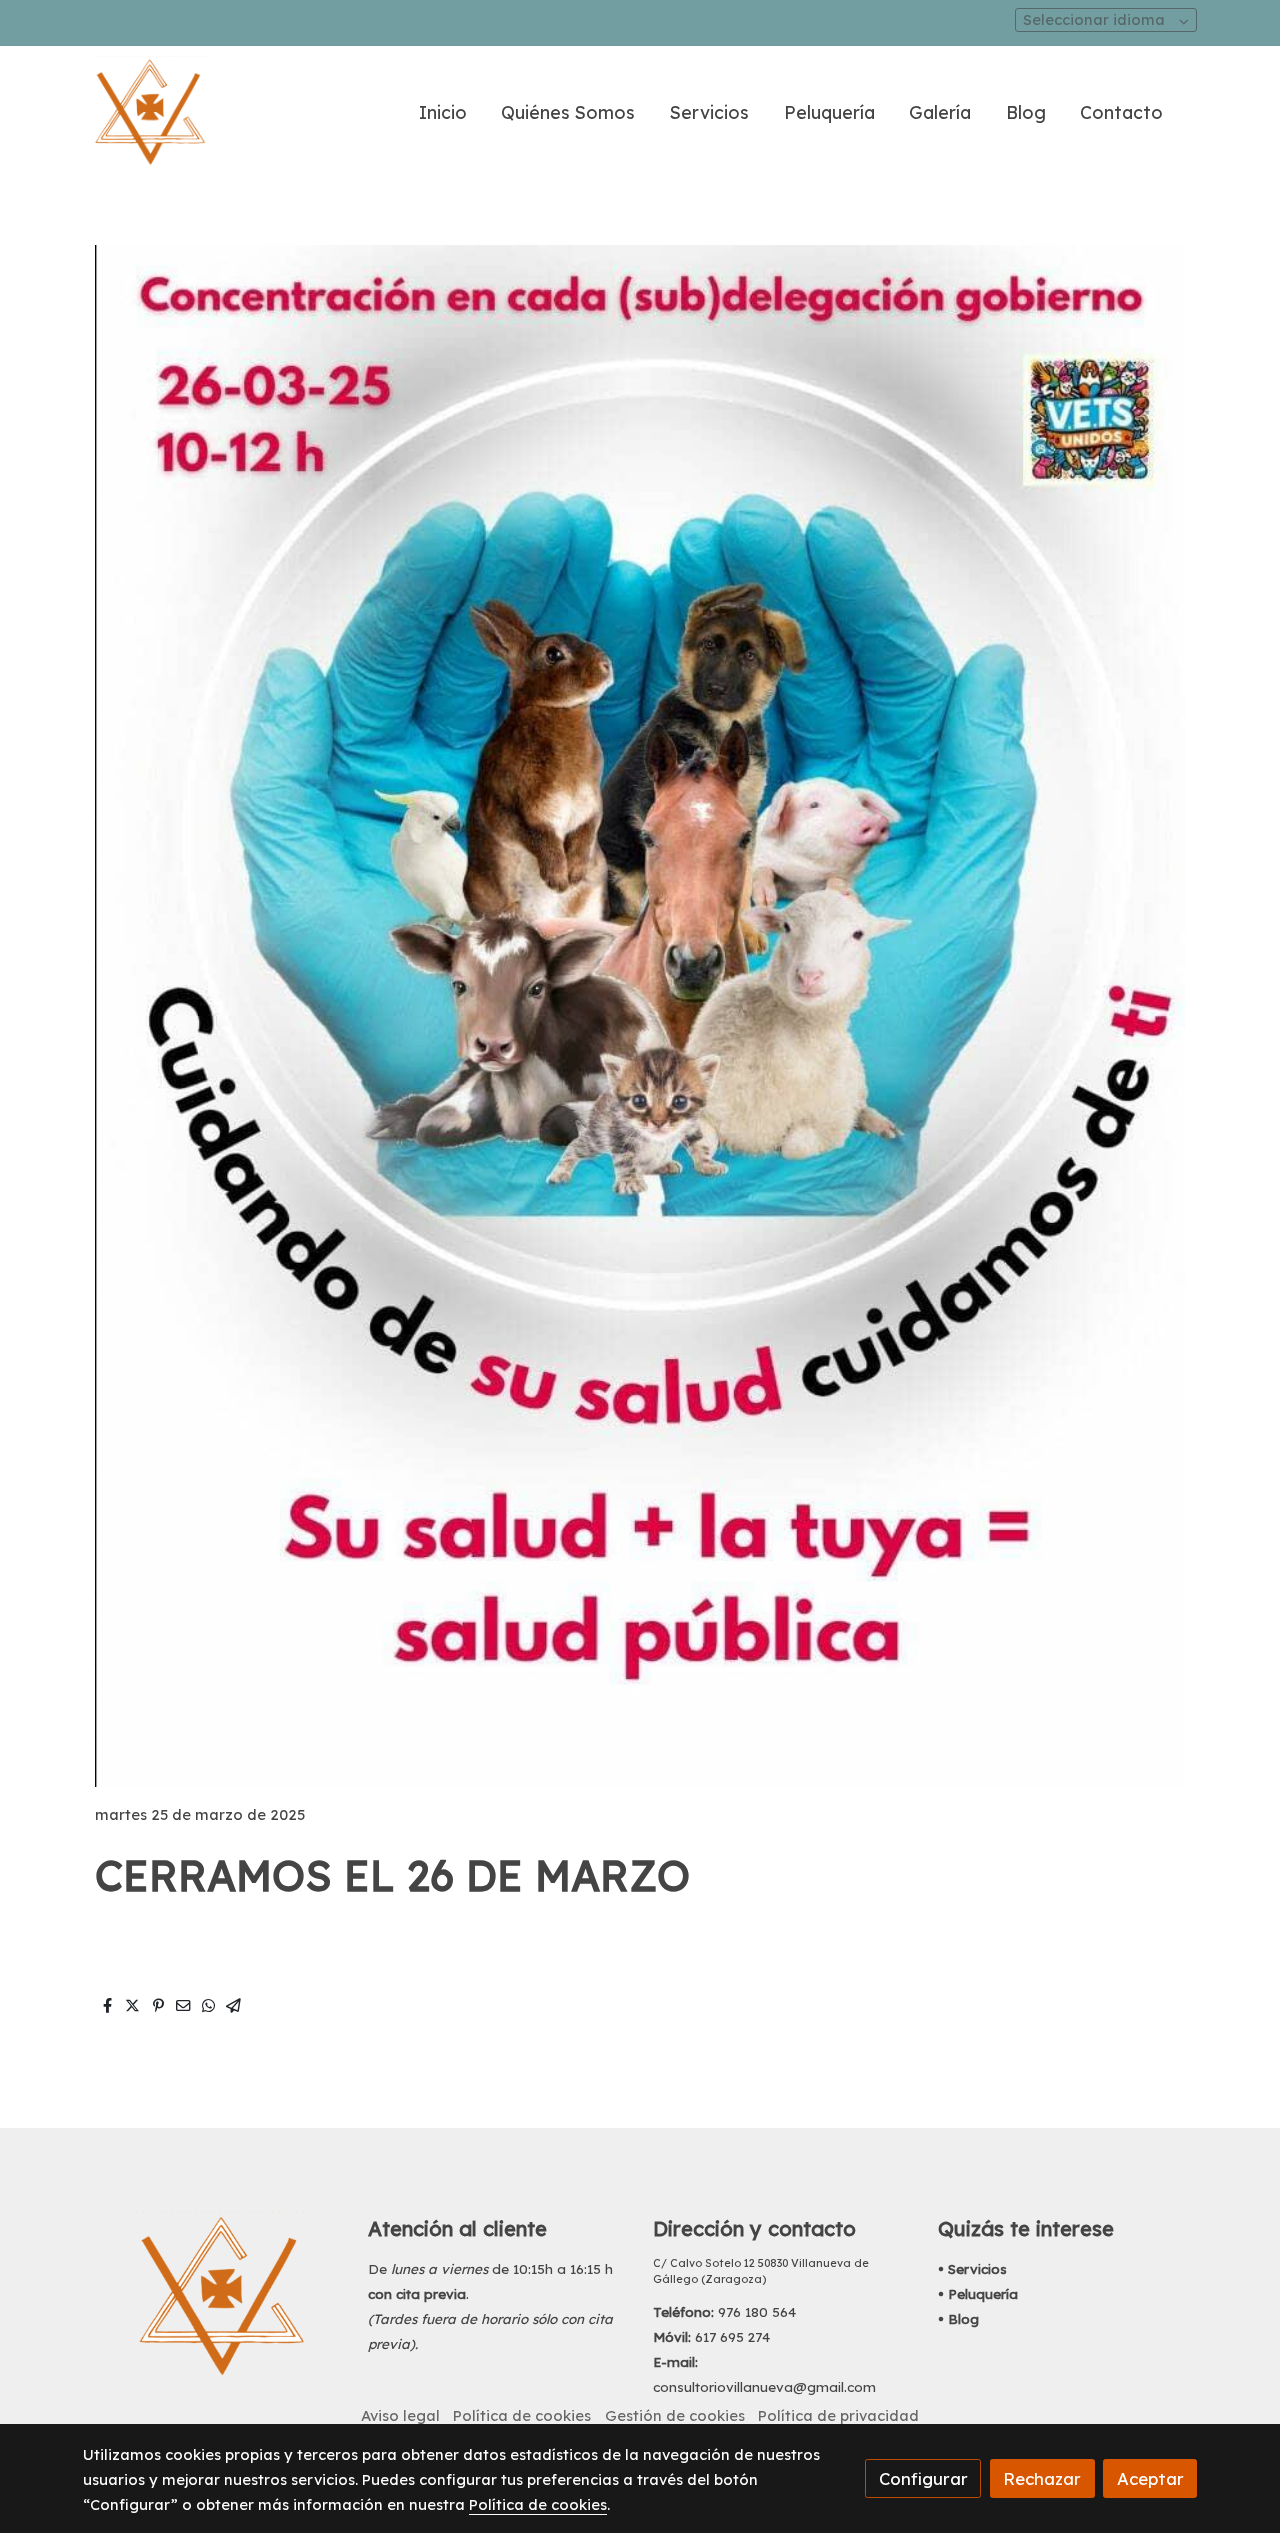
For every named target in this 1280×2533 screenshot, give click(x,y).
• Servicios (972, 2269)
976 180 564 (757, 2312)
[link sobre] (212, 2296)
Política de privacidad (838, 2415)
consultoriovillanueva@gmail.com (764, 2387)
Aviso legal (400, 2415)
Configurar (923, 2478)
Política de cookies (522, 2415)
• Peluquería (978, 2294)
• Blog (958, 2319)
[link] (151, 112)
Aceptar (1150, 2478)
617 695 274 (732, 2337)
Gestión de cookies (675, 2415)
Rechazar (1042, 2478)
